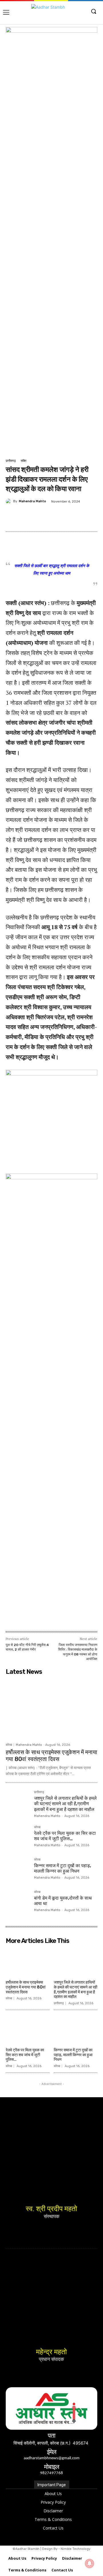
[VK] (69, 515)
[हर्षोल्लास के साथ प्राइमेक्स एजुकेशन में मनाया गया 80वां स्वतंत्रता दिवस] (51, 1709)
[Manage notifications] (90, 2563)
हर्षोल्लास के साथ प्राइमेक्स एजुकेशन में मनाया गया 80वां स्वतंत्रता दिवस (51, 1756)
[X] (43, 515)
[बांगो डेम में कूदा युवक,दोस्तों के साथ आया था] (18, 1902)
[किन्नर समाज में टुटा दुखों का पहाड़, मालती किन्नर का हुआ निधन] (18, 1870)
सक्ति (23, 461)
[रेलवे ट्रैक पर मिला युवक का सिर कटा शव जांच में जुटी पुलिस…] (18, 1837)
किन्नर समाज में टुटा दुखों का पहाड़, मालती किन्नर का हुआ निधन (63, 1868)
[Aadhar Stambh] (51, 13)
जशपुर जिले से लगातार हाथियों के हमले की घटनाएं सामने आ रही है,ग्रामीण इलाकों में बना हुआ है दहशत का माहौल (65, 1804)
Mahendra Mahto (32, 501)
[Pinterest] (56, 515)
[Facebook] (29, 515)
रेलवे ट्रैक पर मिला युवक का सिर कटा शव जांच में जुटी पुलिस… (65, 1836)
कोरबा (9, 1745)
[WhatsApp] (82, 515)
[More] (96, 515)
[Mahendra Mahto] (9, 501)
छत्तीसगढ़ (11, 461)
